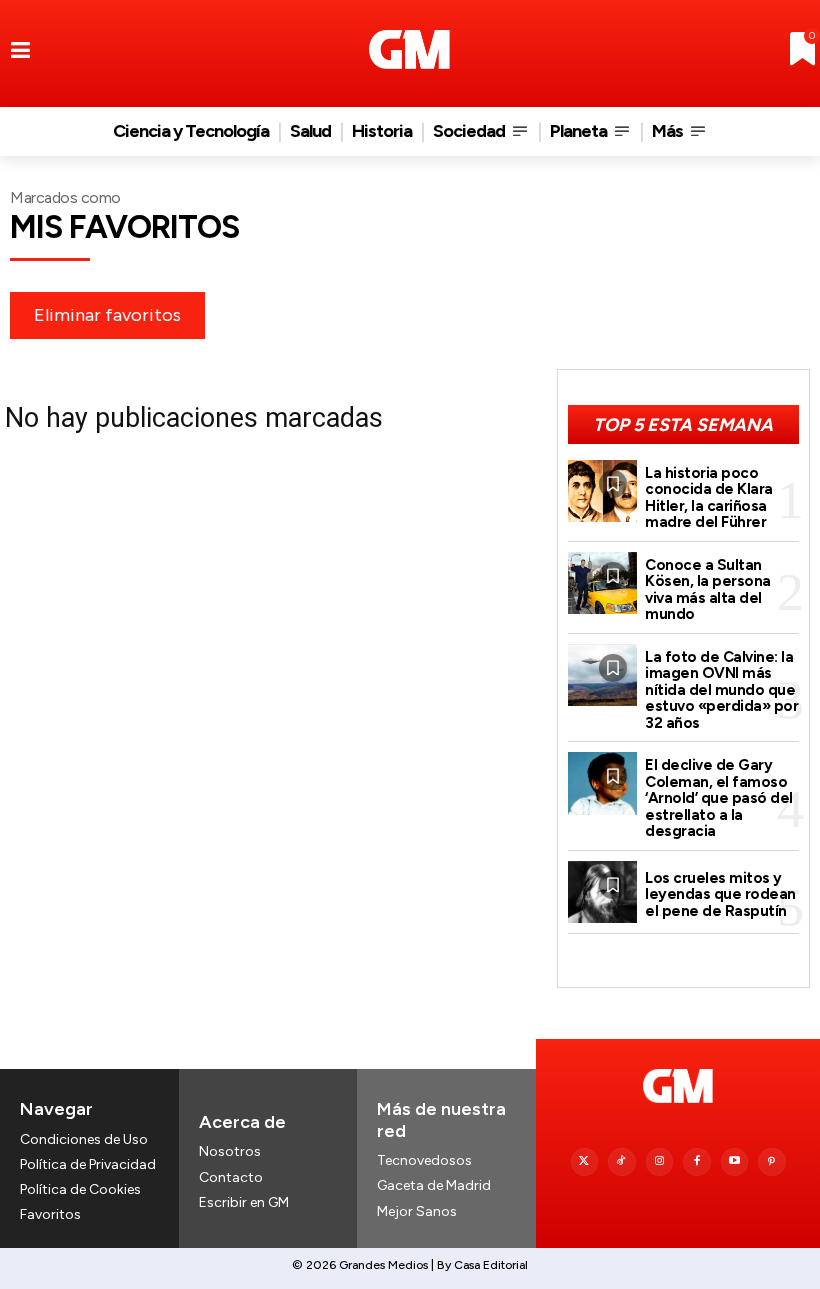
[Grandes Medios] (409, 49)
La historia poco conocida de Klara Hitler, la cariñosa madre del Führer (709, 498)
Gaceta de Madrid (434, 1185)
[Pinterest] (772, 1162)
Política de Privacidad (88, 1164)
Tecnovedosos (424, 1160)
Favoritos (50, 1214)
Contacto (231, 1177)
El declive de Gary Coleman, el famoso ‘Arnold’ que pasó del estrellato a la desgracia (719, 798)
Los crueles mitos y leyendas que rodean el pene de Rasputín (720, 894)
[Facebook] (697, 1162)
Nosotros (230, 1151)
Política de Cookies (80, 1189)
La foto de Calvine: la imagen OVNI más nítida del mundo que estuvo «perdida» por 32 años (721, 690)
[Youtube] (735, 1162)
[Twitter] (585, 1162)
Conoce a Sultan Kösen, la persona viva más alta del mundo (708, 590)
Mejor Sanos (417, 1211)
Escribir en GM (244, 1202)
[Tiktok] (622, 1162)
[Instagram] (660, 1162)
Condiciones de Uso (84, 1139)
